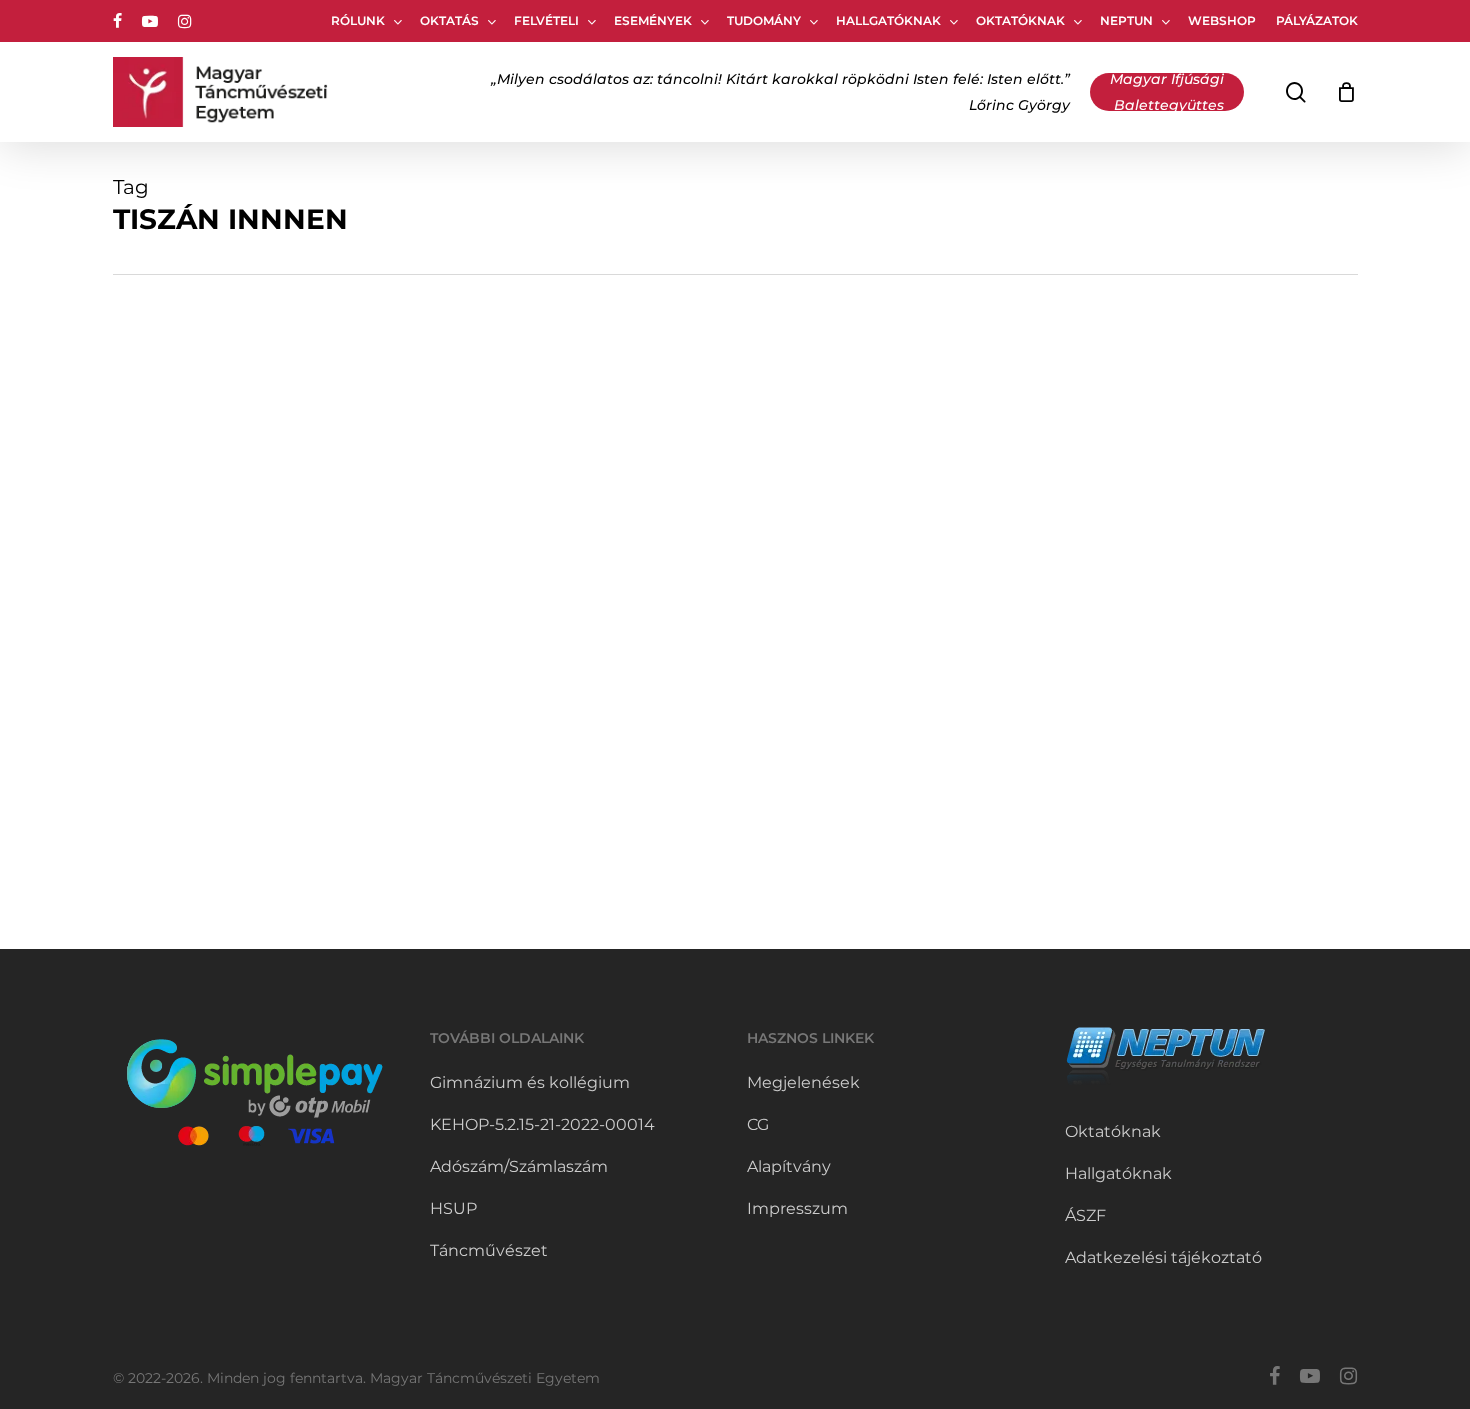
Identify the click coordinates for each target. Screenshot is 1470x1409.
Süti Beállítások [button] (1145, 1359)
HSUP (453, 1208)
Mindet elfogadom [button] (1291, 1359)
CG (758, 1124)
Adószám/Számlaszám (519, 1166)
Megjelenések (803, 1082)
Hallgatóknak (1118, 1173)
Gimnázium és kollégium (530, 1082)
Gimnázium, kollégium (226, 629)
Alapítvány (789, 1166)
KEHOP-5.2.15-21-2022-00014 (542, 1124)
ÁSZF (1085, 1215)
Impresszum (797, 1208)
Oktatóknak (1113, 1131)
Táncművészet (489, 1250)
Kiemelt (347, 629)
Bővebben (1407, 1359)
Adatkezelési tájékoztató (1163, 1257)
